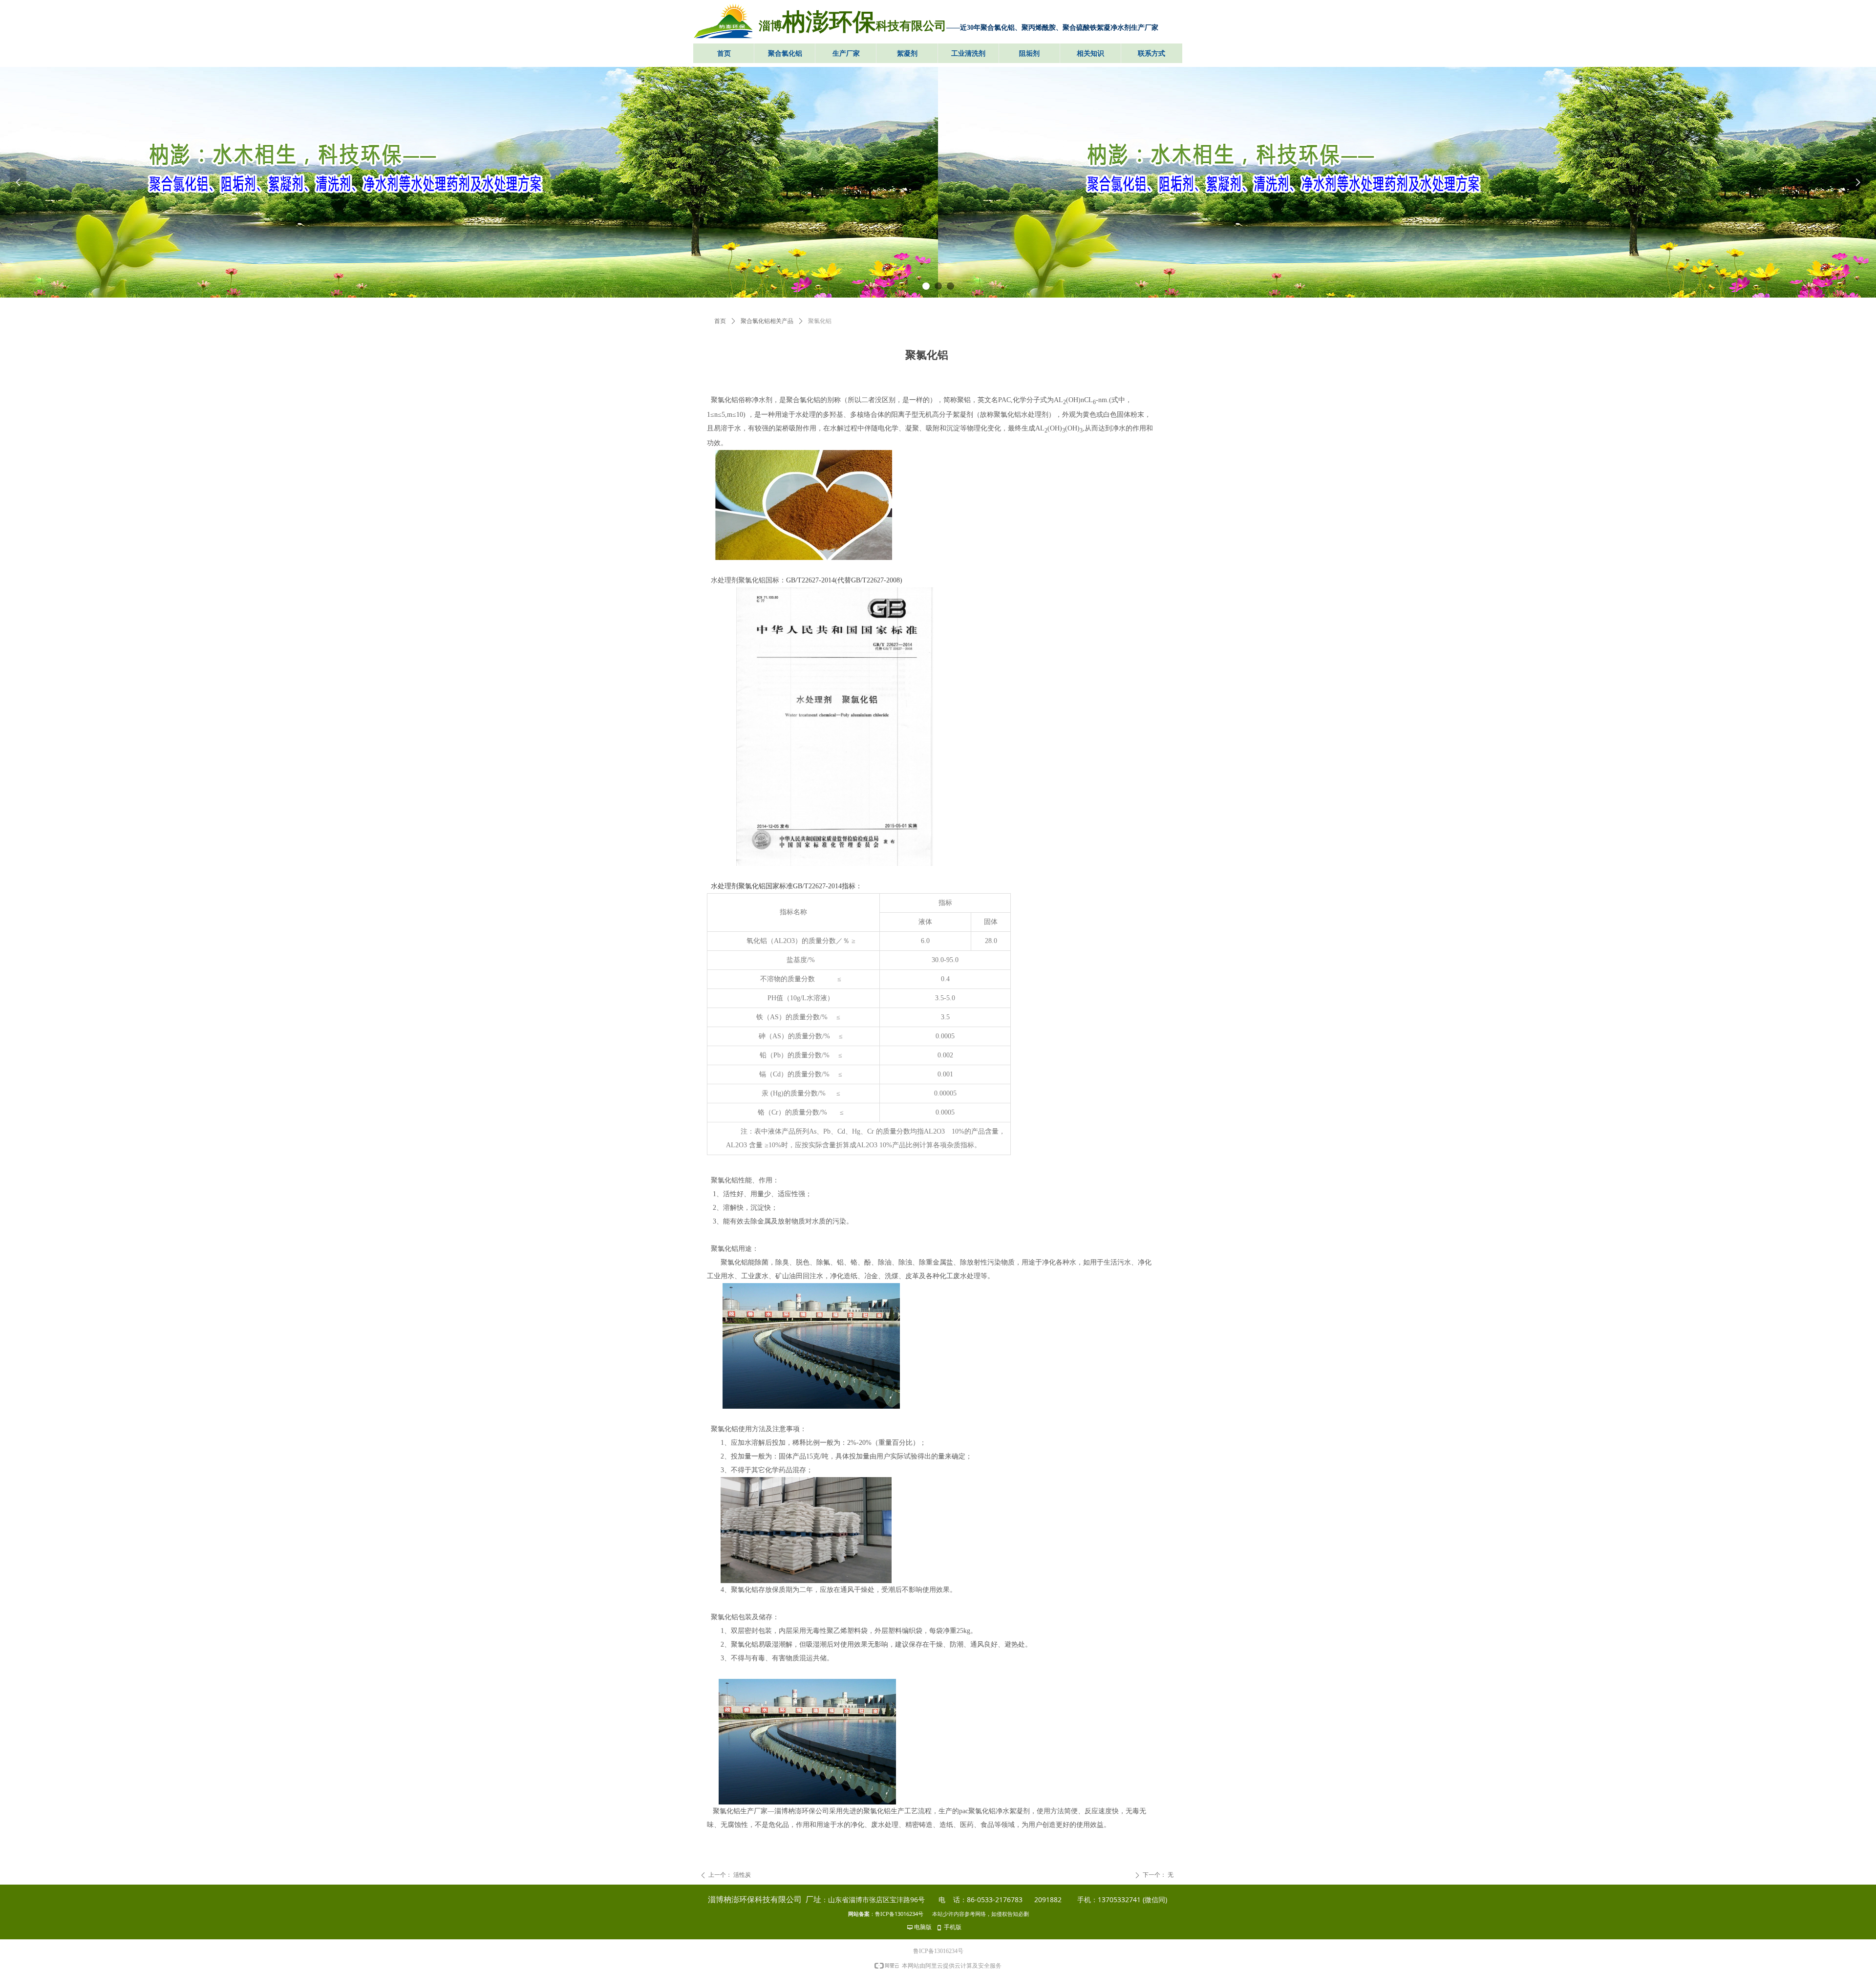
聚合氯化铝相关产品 (767, 321)
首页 (720, 321)
